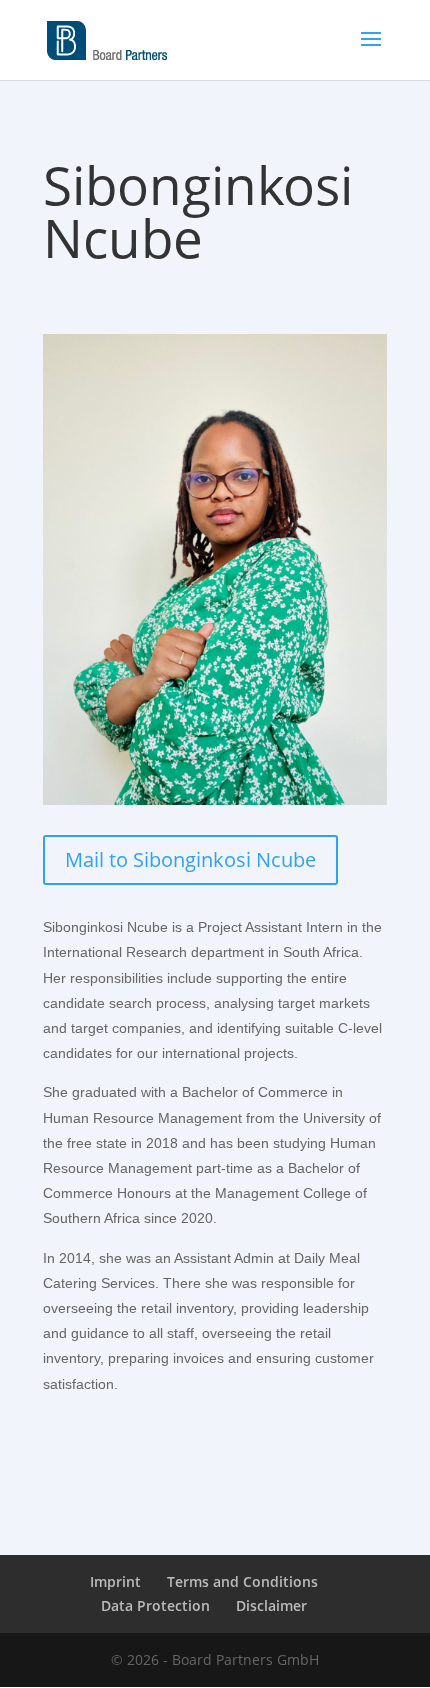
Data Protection (155, 1605)
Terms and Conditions (242, 1581)
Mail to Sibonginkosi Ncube (190, 859)
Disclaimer (271, 1605)
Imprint (115, 1581)
